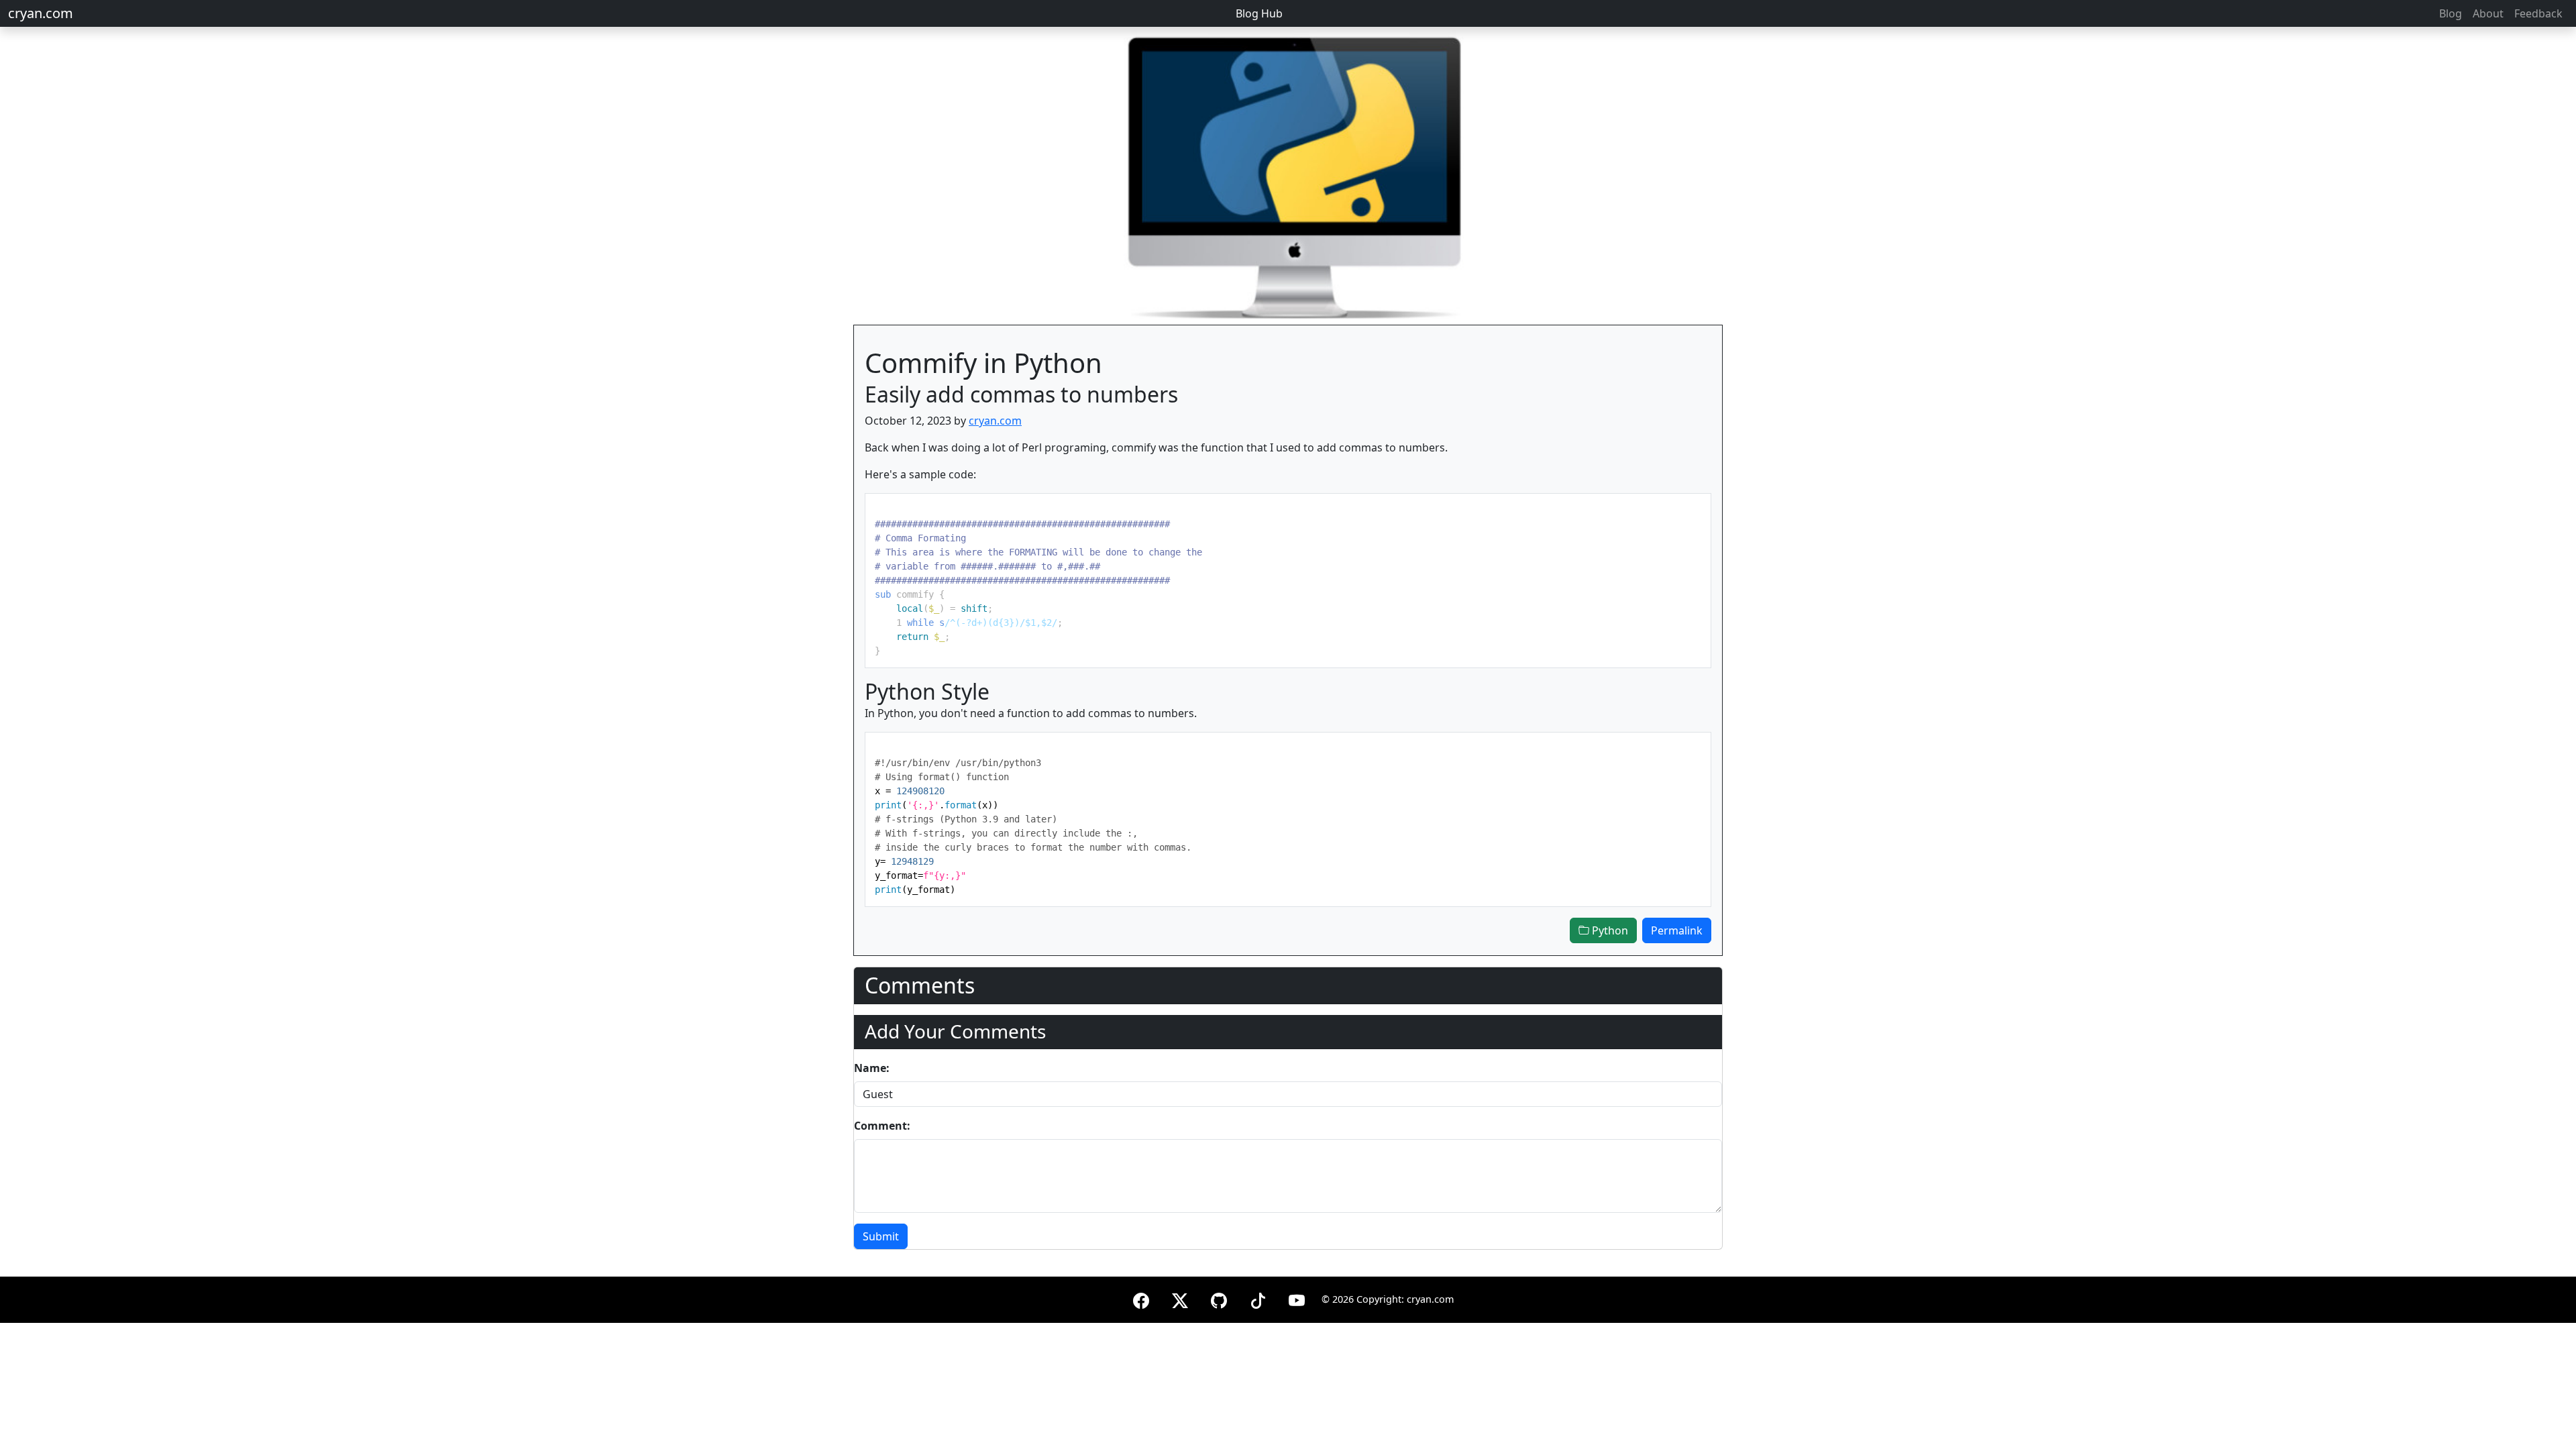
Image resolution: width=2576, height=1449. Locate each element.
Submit (881, 1236)
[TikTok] (1258, 1298)
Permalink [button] (1677, 930)
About (2488, 13)
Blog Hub (1259, 13)
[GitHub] (1219, 1298)
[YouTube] (1297, 1298)
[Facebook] (1141, 1298)
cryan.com (41, 13)
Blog (2451, 13)
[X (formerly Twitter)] (1180, 1298)
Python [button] (1609, 930)
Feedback (2538, 13)
